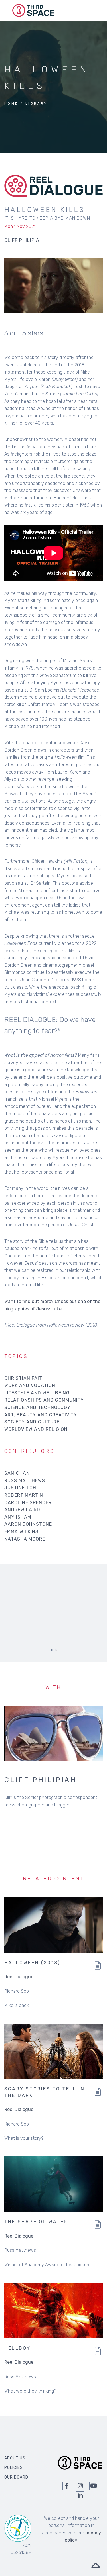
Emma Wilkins (21, 1532)
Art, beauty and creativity (41, 1415)
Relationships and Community (44, 1400)
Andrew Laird (22, 1510)
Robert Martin (24, 1495)
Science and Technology (37, 1407)
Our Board (16, 2477)
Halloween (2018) (32, 1963)
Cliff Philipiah (41, 1780)
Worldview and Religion (36, 1429)
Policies (14, 2468)
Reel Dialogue (19, 1977)
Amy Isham (18, 1517)
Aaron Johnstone (28, 1524)
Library (37, 104)
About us (15, 2458)
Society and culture (32, 1422)
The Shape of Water (36, 2222)
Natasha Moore (25, 1539)
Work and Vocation (30, 1385)
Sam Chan (17, 1473)
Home (11, 104)
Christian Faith (25, 1378)
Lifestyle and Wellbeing (37, 1393)
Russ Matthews (25, 1481)
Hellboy (17, 2348)
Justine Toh (20, 1488)
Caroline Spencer (28, 1503)
